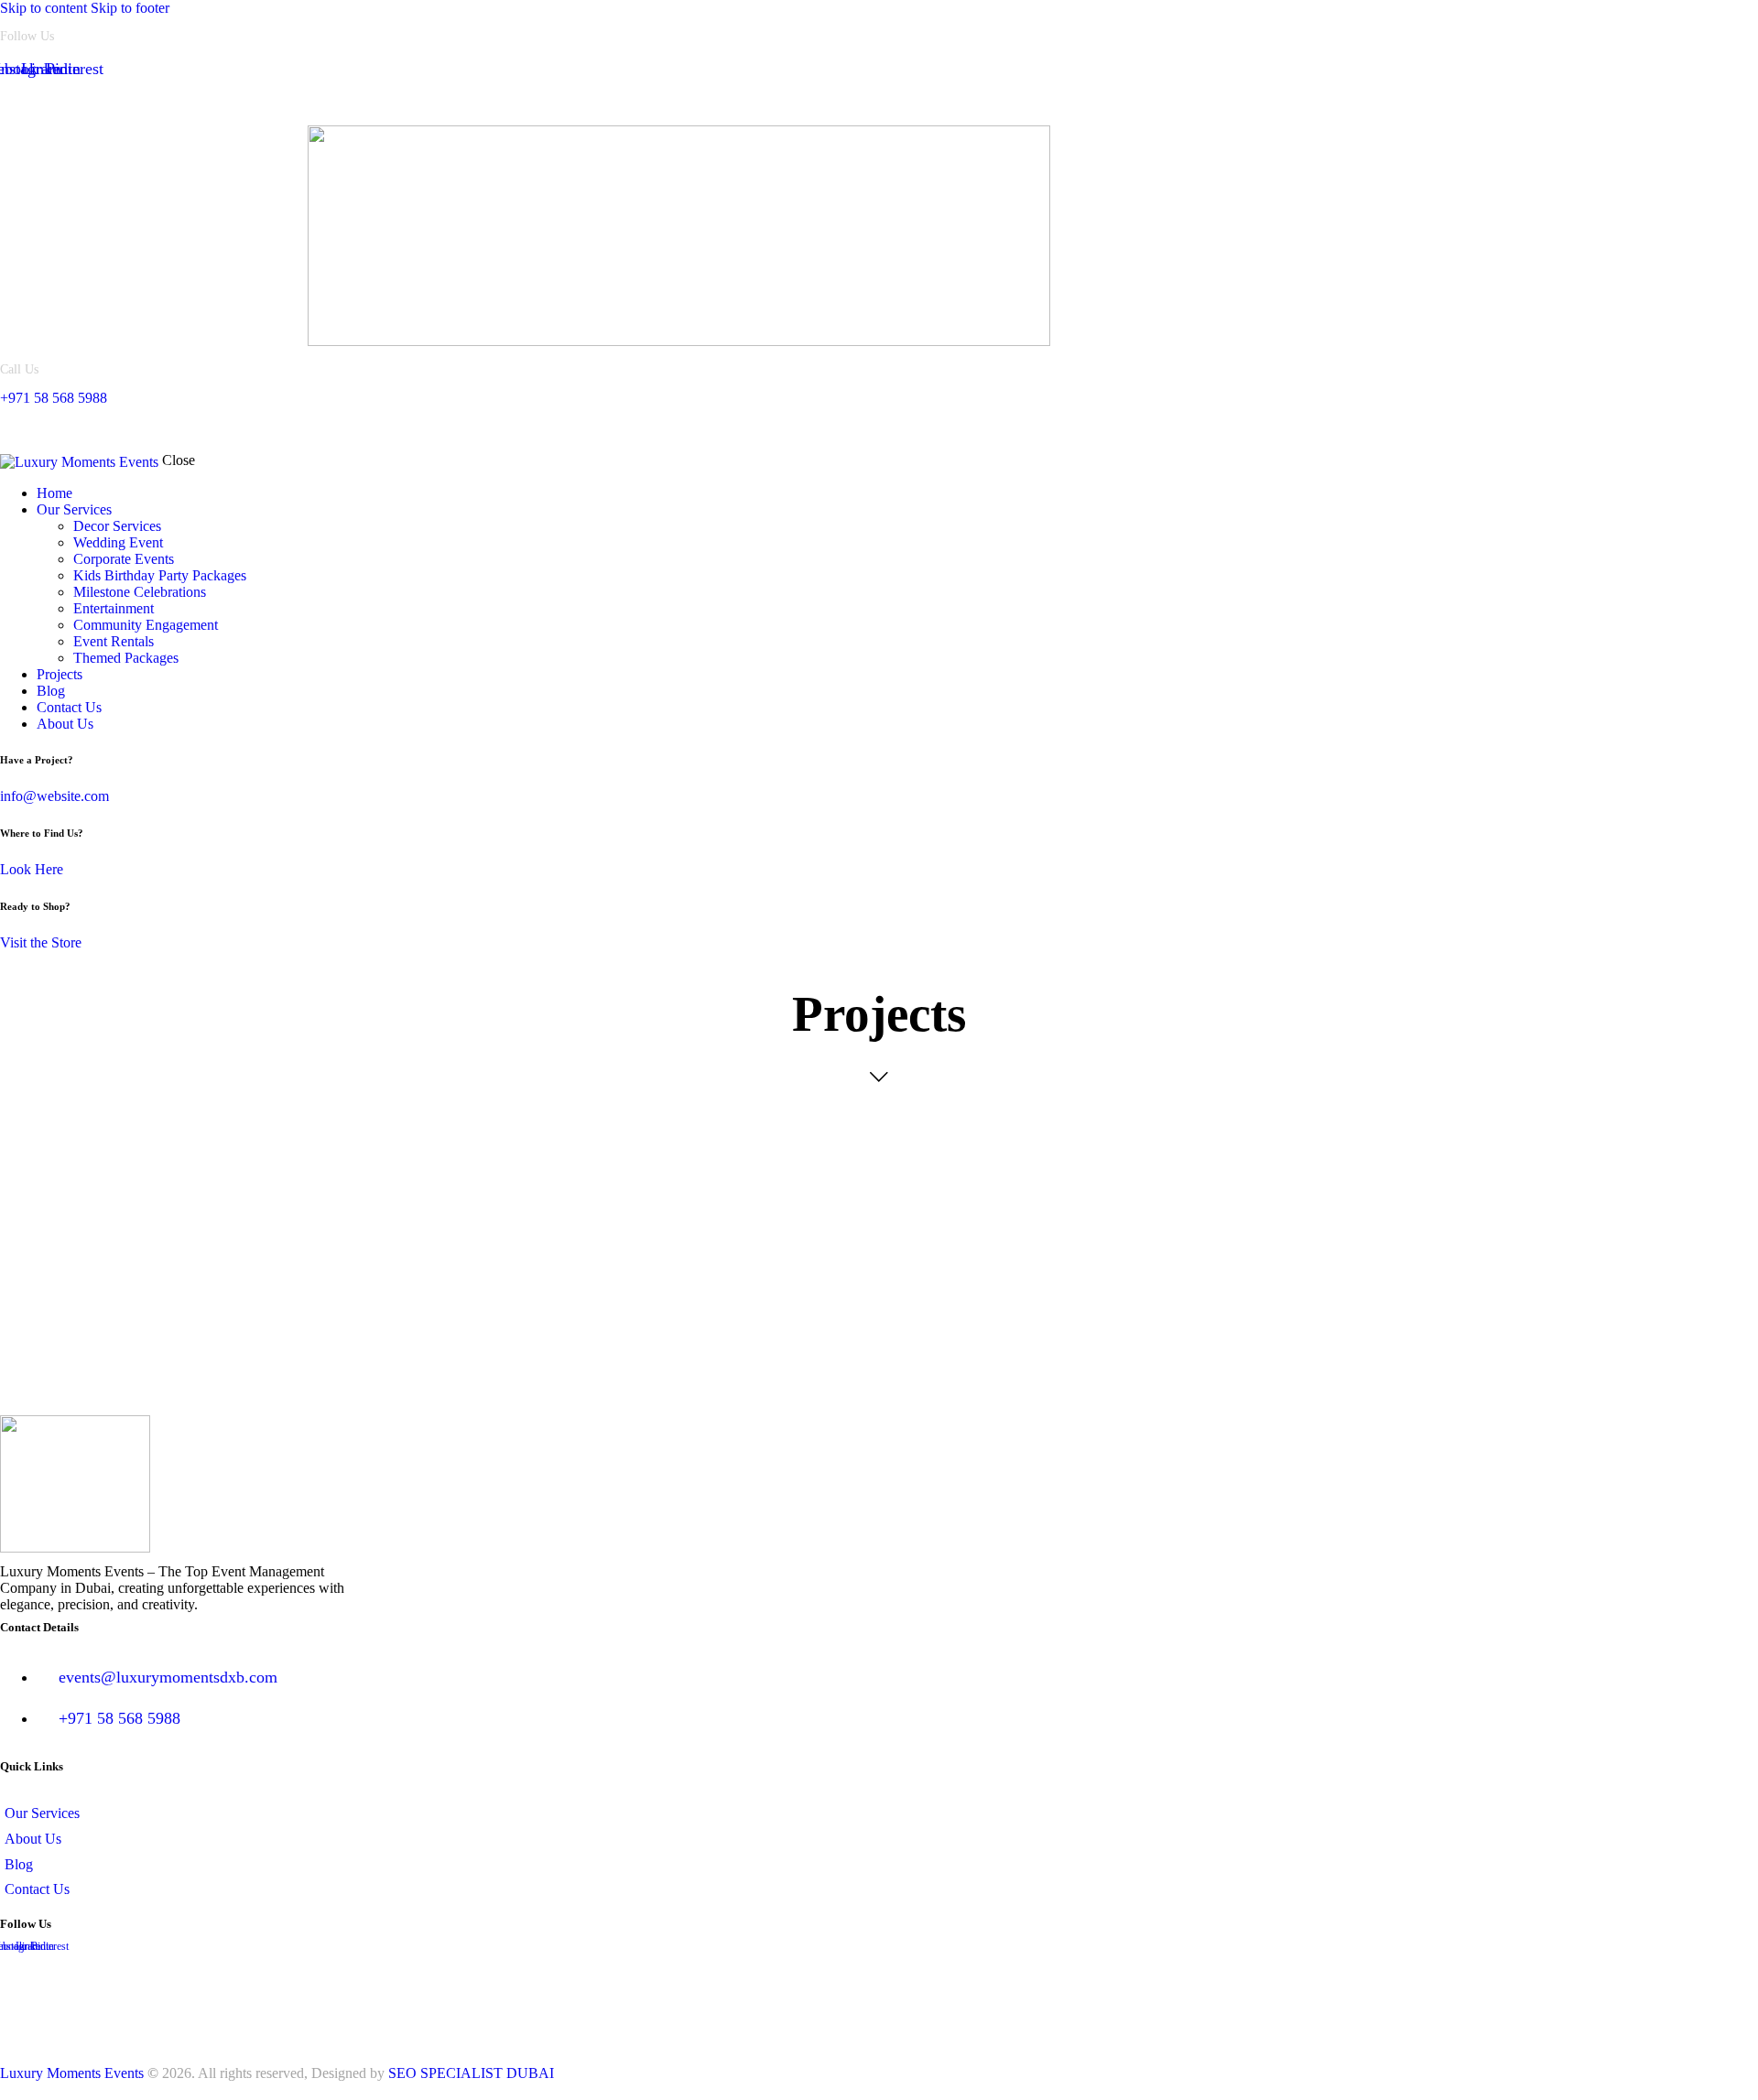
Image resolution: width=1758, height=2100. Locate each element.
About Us (111, 102)
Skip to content (43, 8)
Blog (134, 429)
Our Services (52, 429)
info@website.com (54, 796)
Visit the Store (41, 942)
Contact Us (212, 429)
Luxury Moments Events (72, 2073)
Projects (193, 102)
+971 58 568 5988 (54, 398)
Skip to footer (130, 8)
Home (34, 102)
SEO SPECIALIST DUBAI (471, 2073)
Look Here (32, 869)
